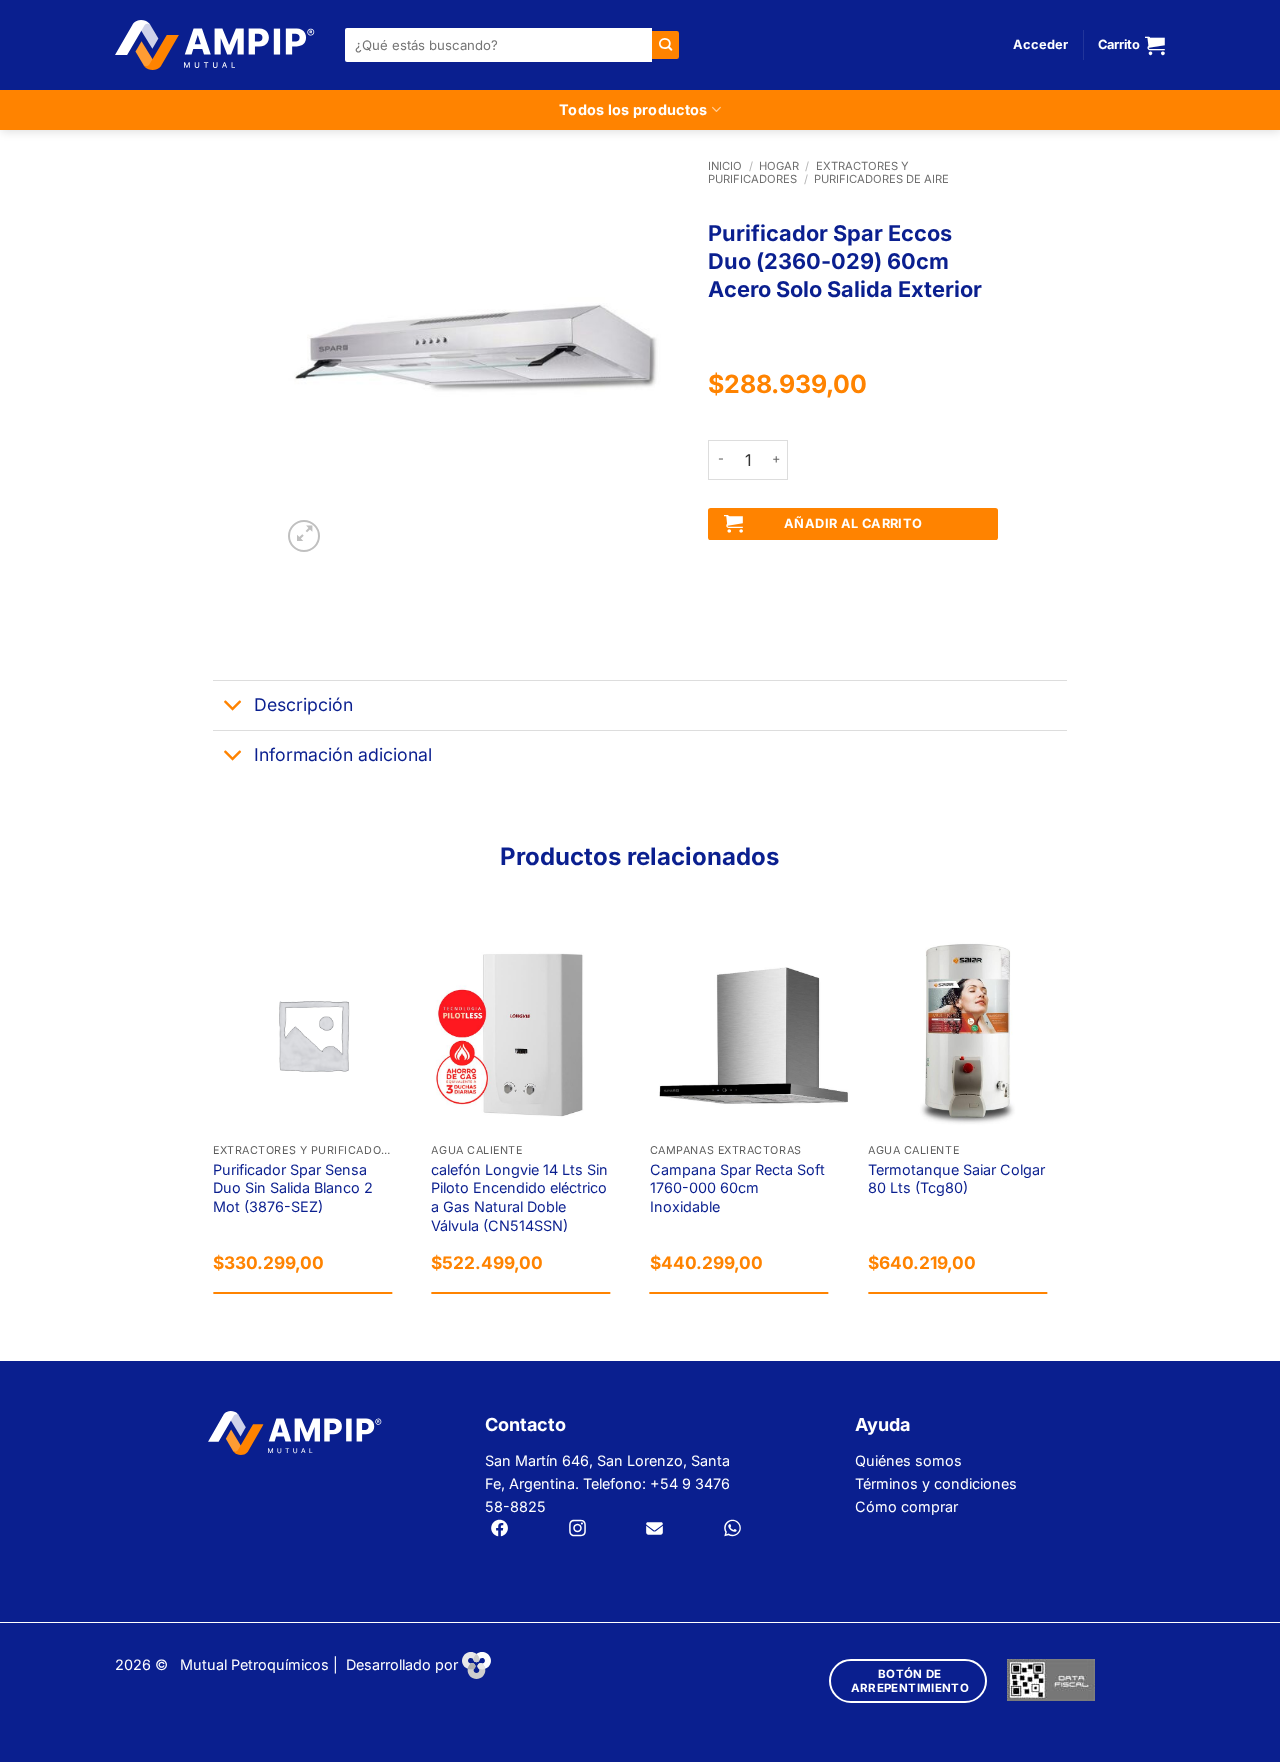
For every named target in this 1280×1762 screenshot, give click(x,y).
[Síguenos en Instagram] (577, 1530)
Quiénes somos (908, 1460)
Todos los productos (633, 109)
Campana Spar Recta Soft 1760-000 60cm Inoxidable (737, 1188)
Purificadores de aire (881, 179)
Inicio (725, 166)
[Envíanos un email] (654, 1530)
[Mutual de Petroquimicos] (215, 45)
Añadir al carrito (853, 523)
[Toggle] (232, 707)
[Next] (1066, 1122)
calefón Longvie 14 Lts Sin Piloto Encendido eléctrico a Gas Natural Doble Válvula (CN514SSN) (519, 1197)
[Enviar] (665, 44)
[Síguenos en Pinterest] (732, 1530)
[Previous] (214, 1122)
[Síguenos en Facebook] (499, 1530)
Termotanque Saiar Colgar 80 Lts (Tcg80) (956, 1179)
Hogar (779, 166)
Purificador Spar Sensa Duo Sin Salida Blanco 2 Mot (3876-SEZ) (293, 1188)
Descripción (303, 704)
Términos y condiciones (936, 1483)
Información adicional (343, 754)
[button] (1040, 45)
